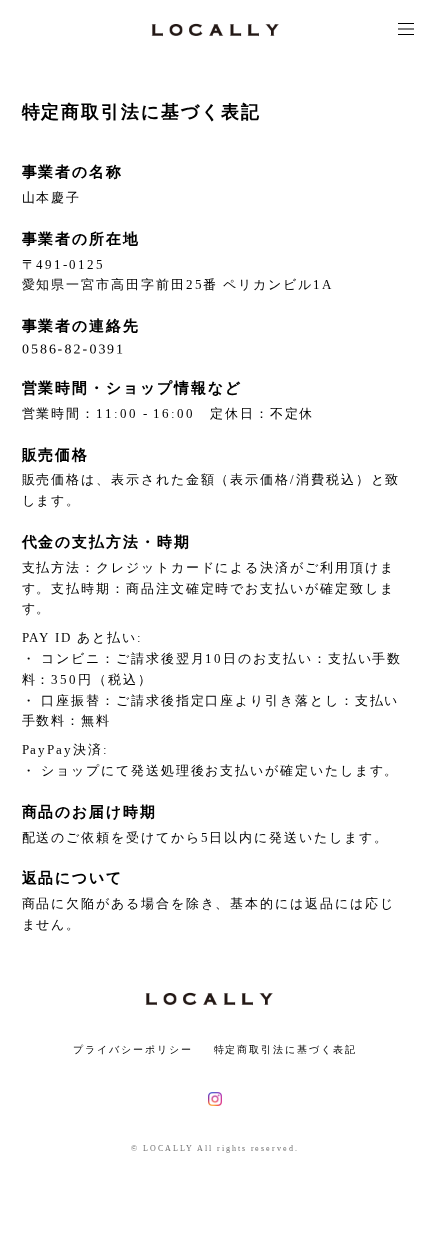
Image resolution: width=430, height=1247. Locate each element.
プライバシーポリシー (132, 1049)
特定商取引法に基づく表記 (285, 1049)
